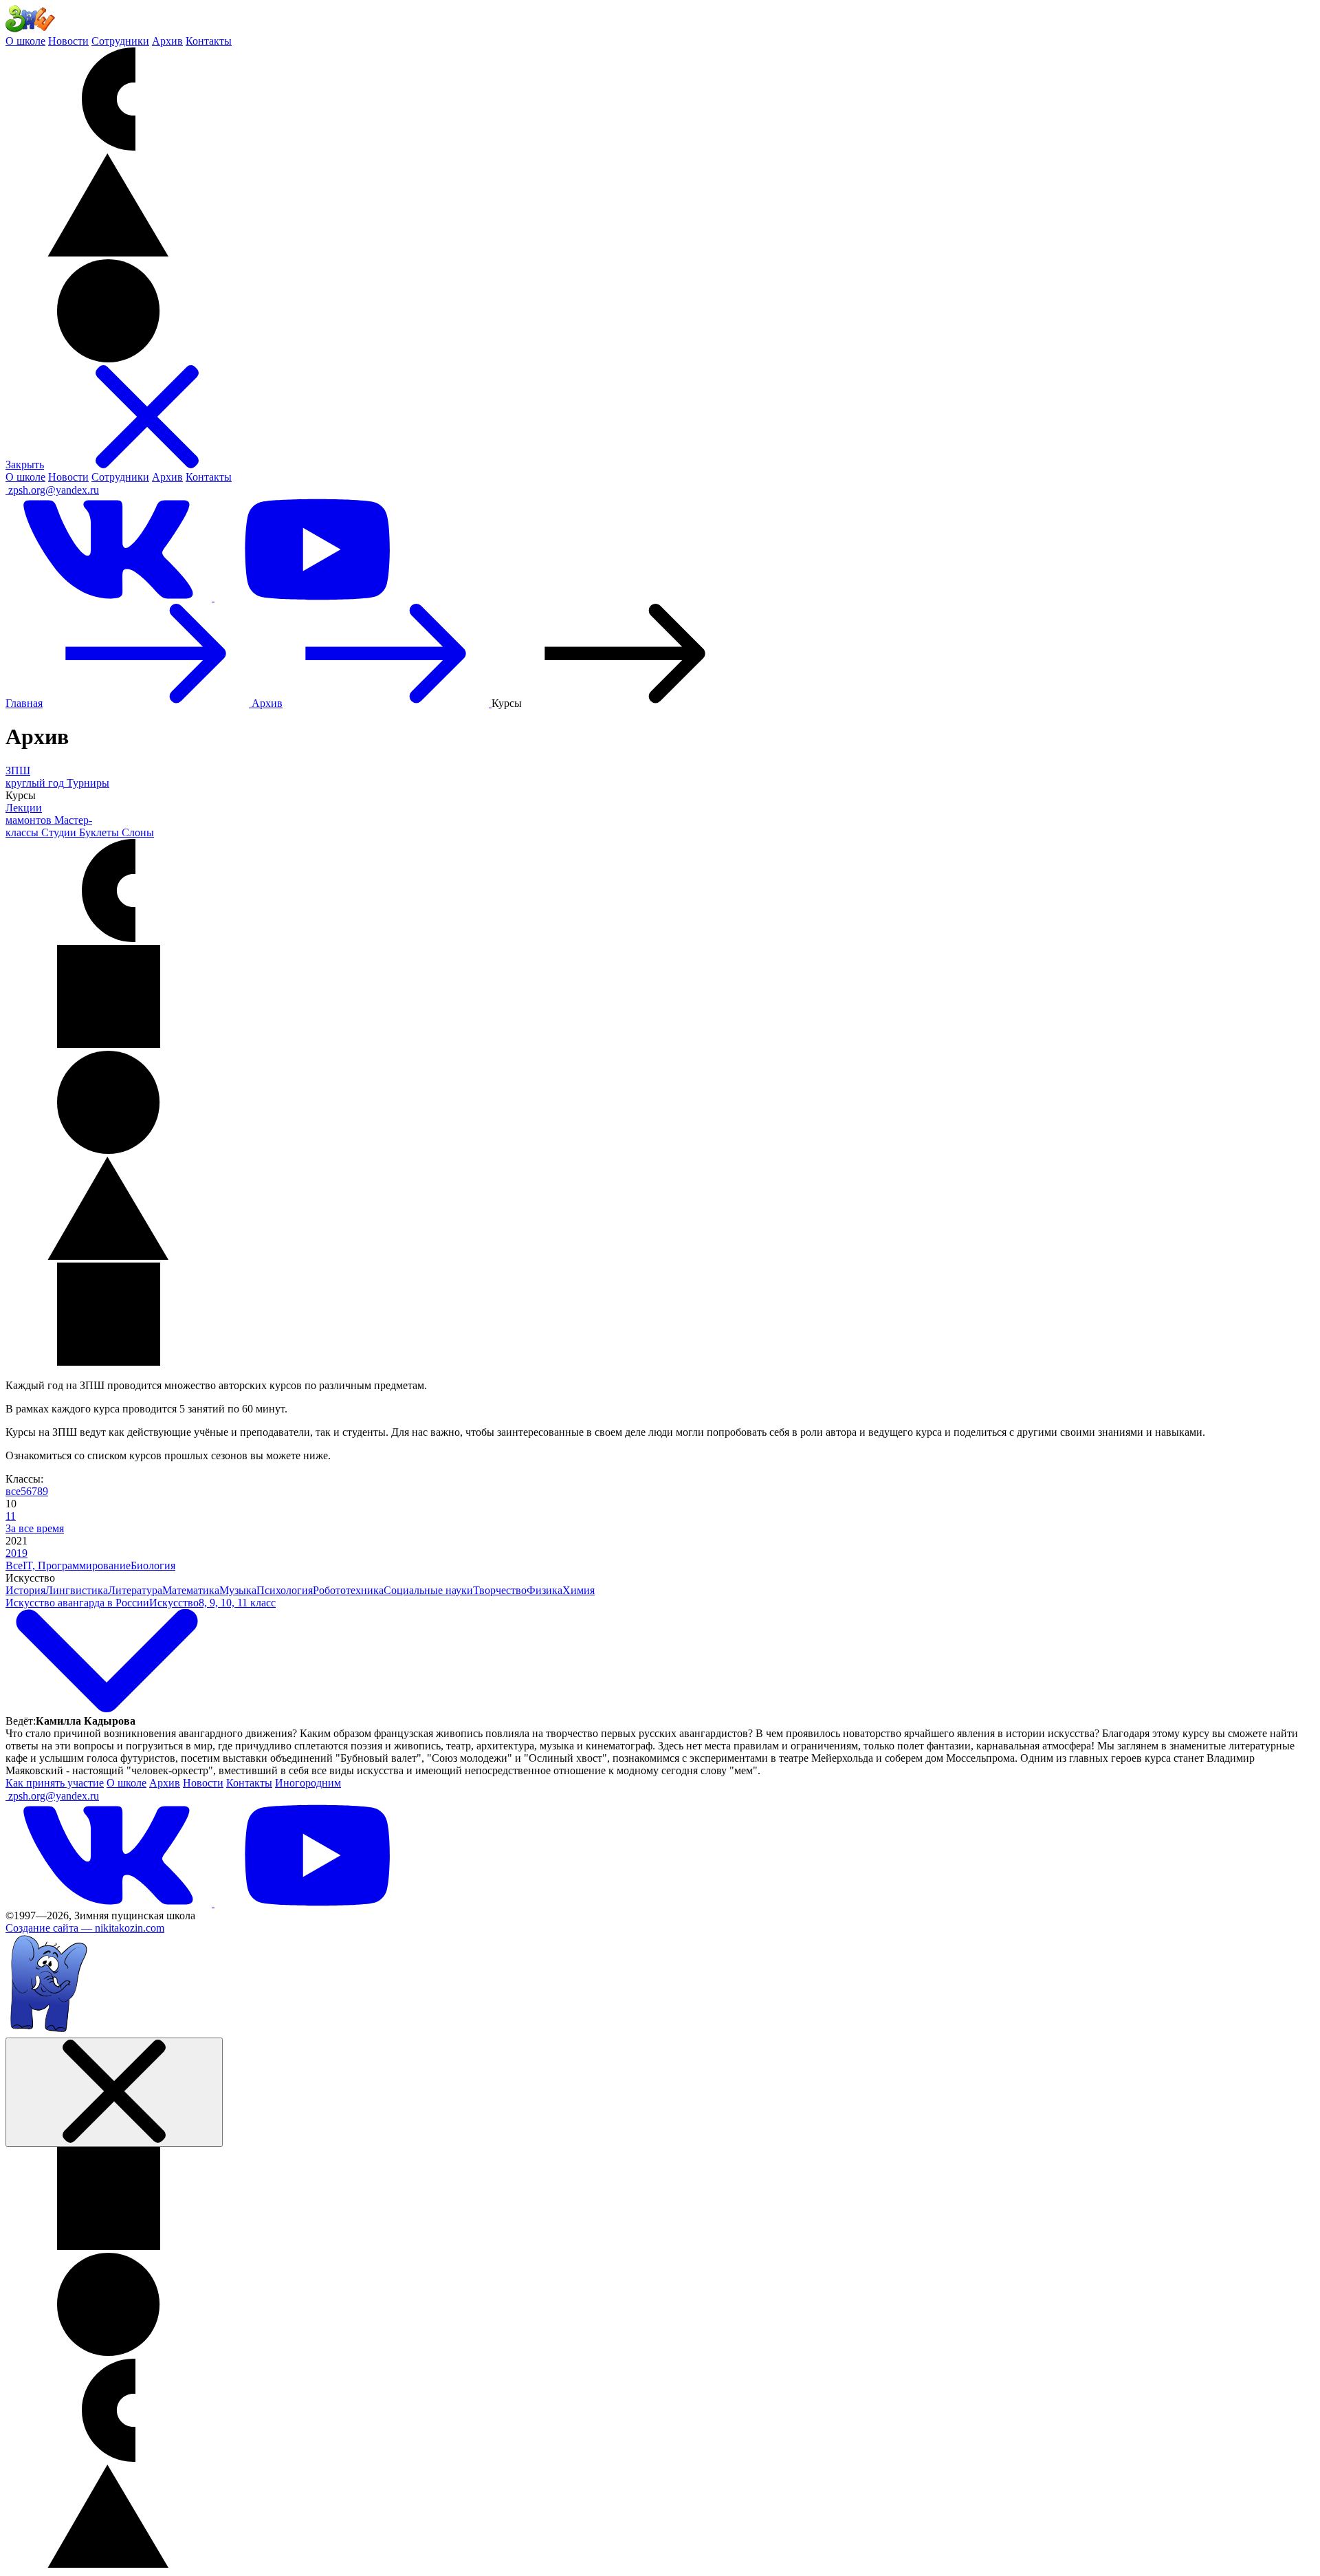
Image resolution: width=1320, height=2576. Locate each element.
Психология (285, 1590)
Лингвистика (77, 1590)
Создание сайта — (85, 1928)
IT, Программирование (77, 1565)
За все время (35, 1528)
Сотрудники (120, 41)
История (25, 1590)
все (13, 1491)
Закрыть (25, 465)
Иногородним (308, 1783)
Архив (167, 41)
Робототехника (348, 1590)
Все (14, 1565)
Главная (24, 703)
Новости (68, 41)
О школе (25, 41)
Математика (191, 1590)
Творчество (500, 1590)
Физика (544, 1590)
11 (11, 1516)
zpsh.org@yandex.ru (54, 490)
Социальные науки (428, 1590)
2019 (16, 1553)
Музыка (238, 1590)
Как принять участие (55, 1783)
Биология (153, 1565)
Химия (579, 1590)
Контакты (209, 41)
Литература (135, 1590)
